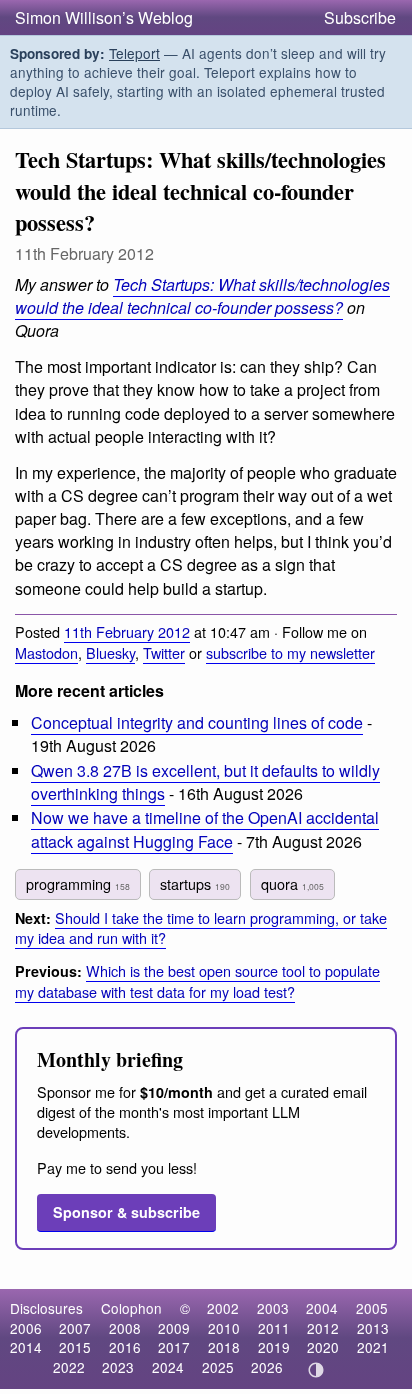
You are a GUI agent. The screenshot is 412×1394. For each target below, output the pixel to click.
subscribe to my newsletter (290, 652)
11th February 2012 (127, 631)
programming (78, 883)
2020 (323, 1347)
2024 (168, 1367)
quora (292, 883)
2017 (174, 1347)
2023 (118, 1367)
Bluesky (110, 652)
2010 (224, 1328)
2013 (373, 1328)
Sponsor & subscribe (126, 1212)
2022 (69, 1367)
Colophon (131, 1308)
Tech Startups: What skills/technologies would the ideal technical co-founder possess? (202, 296)
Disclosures (46, 1308)
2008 (125, 1328)
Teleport (134, 53)
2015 (75, 1347)
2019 (274, 1347)
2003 (273, 1308)
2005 (372, 1308)
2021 (373, 1347)
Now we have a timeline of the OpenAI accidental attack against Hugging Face (205, 829)
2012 (323, 1328)
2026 (267, 1367)
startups (195, 883)
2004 (322, 1308)
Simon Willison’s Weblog (104, 17)
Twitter (164, 652)
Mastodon (46, 652)
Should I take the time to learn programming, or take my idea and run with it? (201, 928)
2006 (26, 1328)
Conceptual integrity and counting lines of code (197, 722)
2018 (224, 1347)
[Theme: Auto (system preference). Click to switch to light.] (316, 1370)
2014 (26, 1347)
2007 (75, 1328)
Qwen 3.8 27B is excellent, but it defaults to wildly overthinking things (205, 782)
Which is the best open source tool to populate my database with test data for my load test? (197, 981)
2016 (125, 1347)
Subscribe (360, 17)
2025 (218, 1367)
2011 (274, 1328)
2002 (223, 1308)
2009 (174, 1328)
